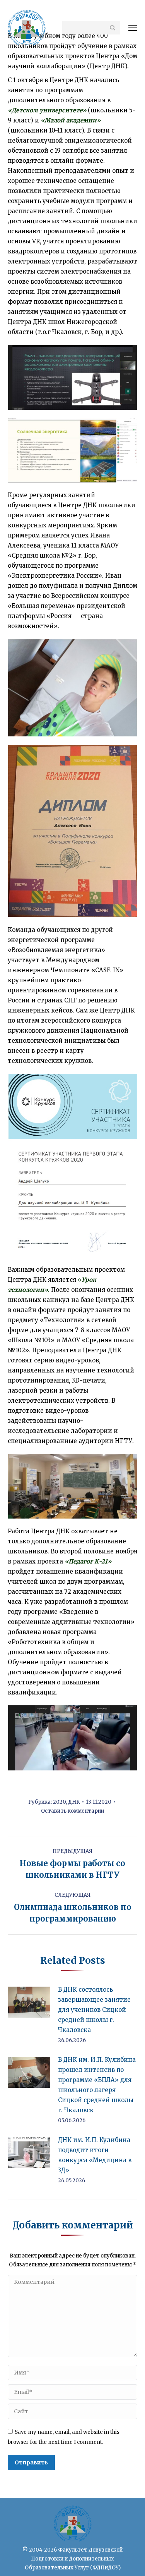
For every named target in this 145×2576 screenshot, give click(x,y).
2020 (59, 1802)
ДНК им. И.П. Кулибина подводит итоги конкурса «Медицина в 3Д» (95, 2155)
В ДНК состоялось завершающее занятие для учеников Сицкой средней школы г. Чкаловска (94, 2010)
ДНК (74, 1802)
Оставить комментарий (72, 1811)
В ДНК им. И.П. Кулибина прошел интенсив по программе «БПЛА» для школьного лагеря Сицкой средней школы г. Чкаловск (97, 2085)
